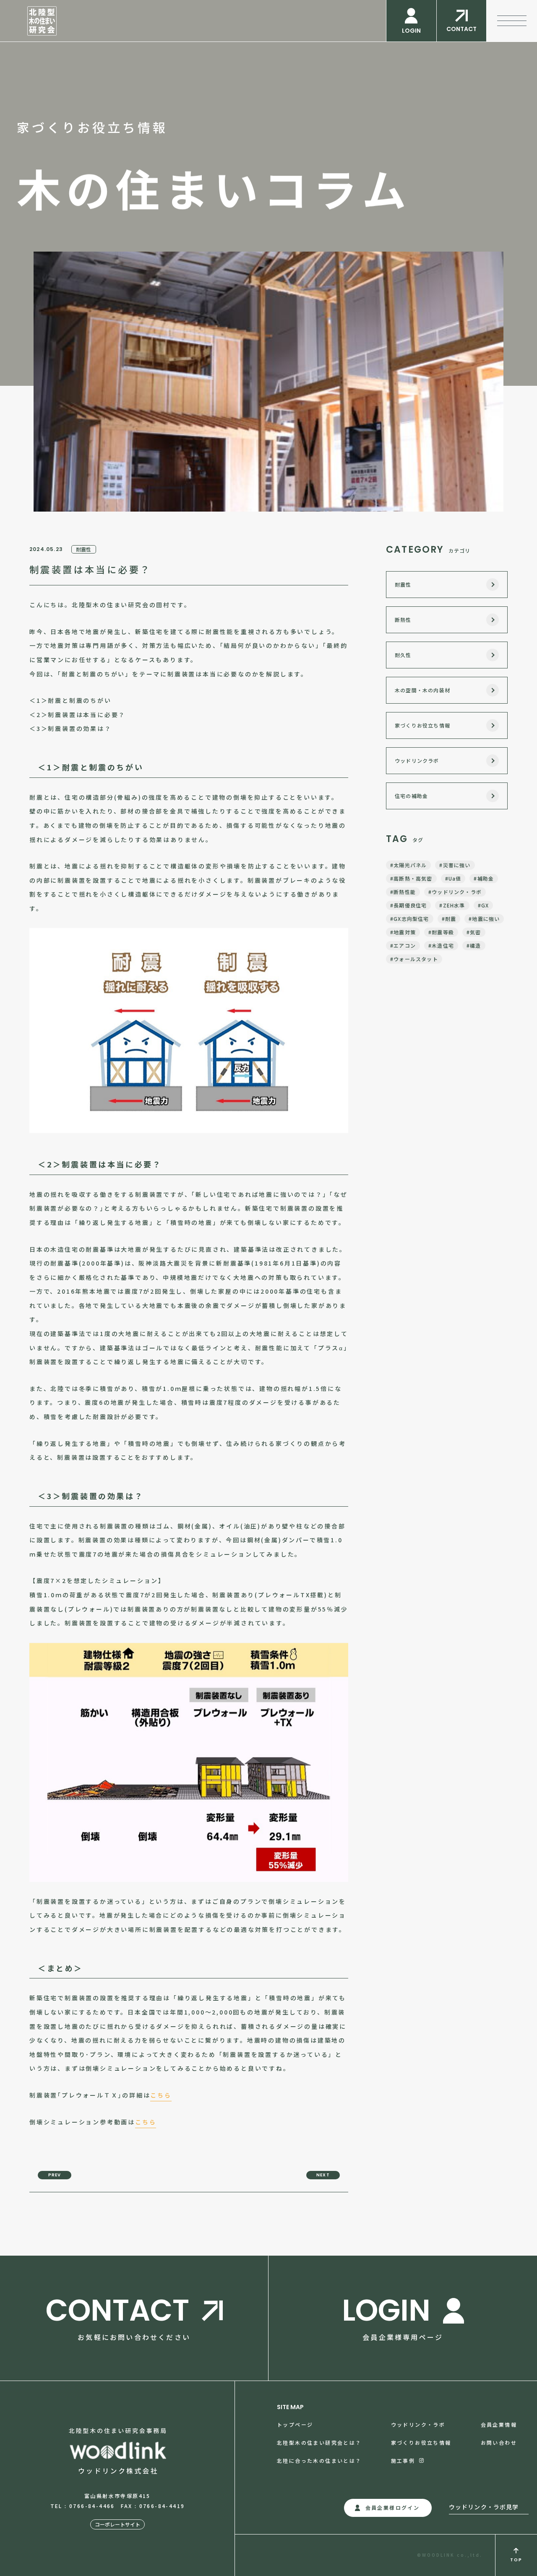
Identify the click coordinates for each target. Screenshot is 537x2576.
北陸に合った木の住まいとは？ (319, 2460)
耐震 (451, 919)
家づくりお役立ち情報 (422, 725)
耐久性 (403, 655)
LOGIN (411, 31)
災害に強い (457, 865)
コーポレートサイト (117, 2524)
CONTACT (461, 29)
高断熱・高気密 (413, 878)
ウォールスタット (416, 959)
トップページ (295, 2424)
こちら (161, 2095)
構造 (475, 945)
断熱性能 (405, 892)
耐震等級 (443, 932)
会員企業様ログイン (393, 2507)
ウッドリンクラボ (417, 760)
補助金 (486, 878)
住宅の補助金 (411, 796)
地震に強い (486, 919)
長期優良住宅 (410, 905)
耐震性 (84, 549)
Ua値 (455, 878)
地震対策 (405, 932)
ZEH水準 (454, 905)
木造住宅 (443, 945)
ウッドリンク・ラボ (457, 892)
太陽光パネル (410, 865)
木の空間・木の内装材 (422, 690)
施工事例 (403, 2460)
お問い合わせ (499, 2442)
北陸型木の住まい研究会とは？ (319, 2442)
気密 (475, 932)
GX (485, 905)
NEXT (323, 2175)
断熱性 (403, 620)
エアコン (405, 945)
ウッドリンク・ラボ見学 (484, 2507)
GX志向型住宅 (411, 919)
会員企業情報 (499, 2424)
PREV (55, 2175)
